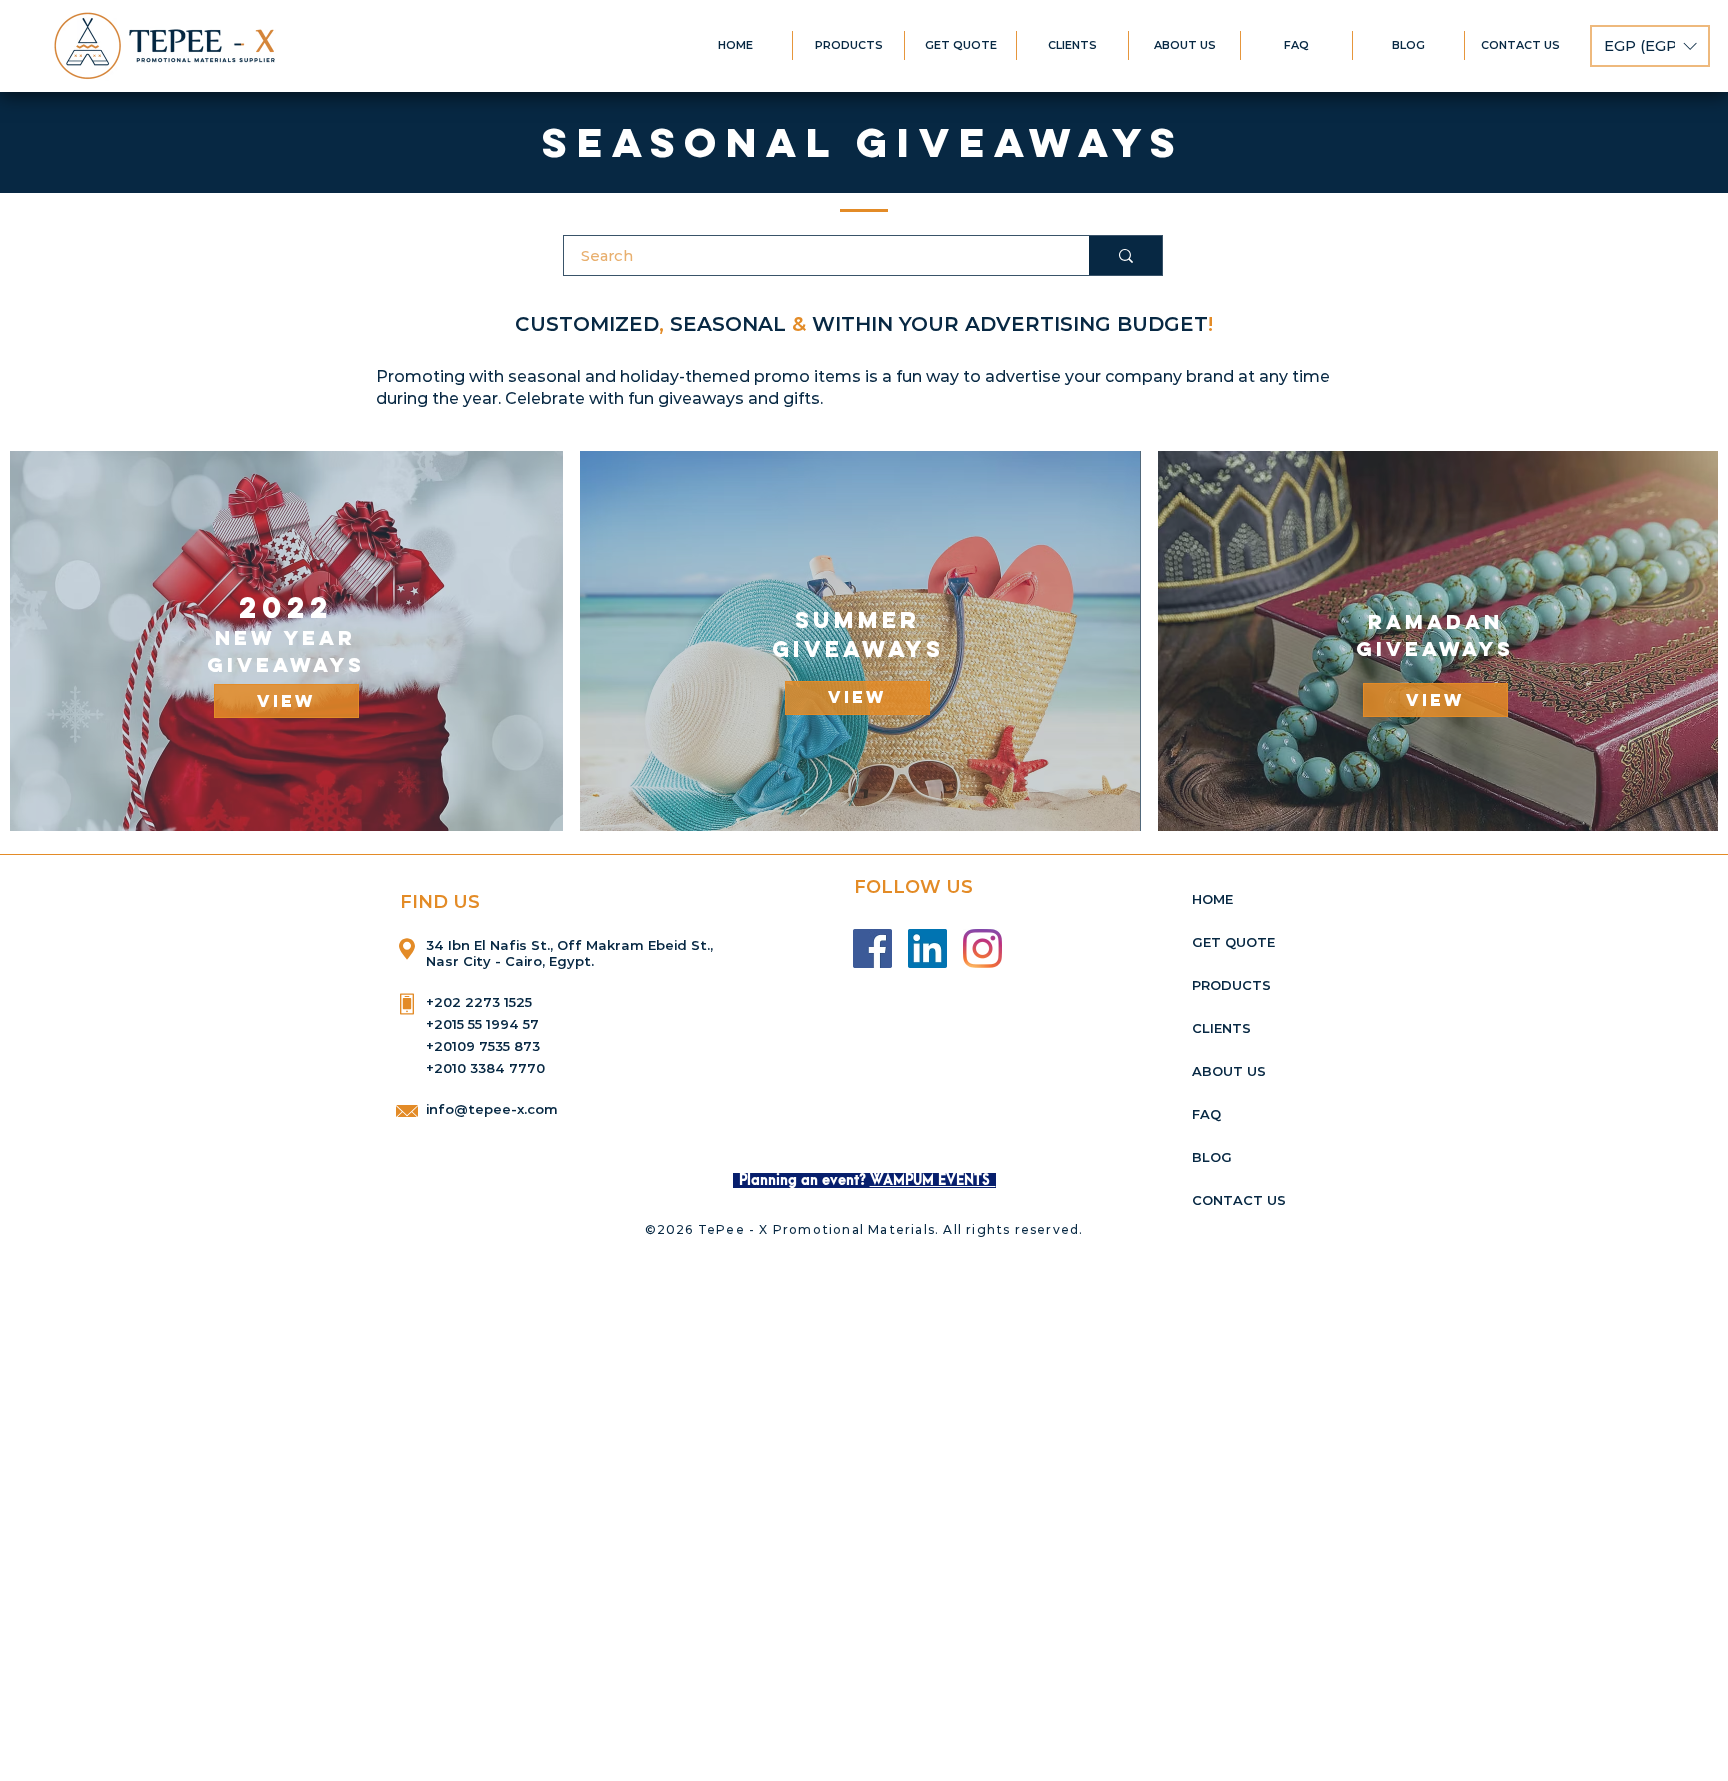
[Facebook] (872, 948)
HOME (1212, 899)
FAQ (1206, 1114)
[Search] (1125, 255)
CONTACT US (1239, 1200)
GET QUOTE (1233, 942)
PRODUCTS (1231, 985)
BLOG (1212, 1157)
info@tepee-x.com (492, 1109)
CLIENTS (1221, 1028)
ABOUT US (1229, 1071)
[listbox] (1650, 46)
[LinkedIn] (927, 948)
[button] (1650, 46)
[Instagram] (982, 948)
